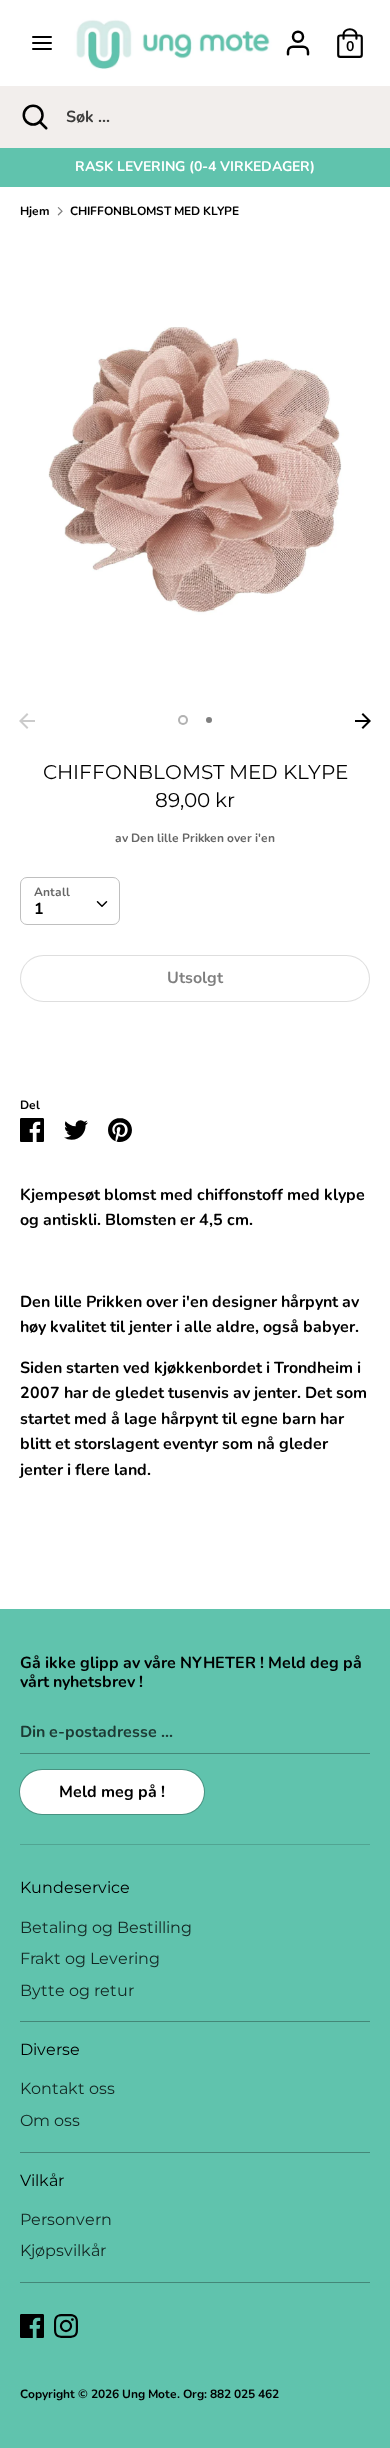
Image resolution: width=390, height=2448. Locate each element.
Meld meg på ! (112, 1792)
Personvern (66, 2219)
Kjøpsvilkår (63, 2250)
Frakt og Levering (90, 1958)
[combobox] (70, 901)
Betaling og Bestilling (106, 1927)
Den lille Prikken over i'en (203, 838)
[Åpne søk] (33, 117)
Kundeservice (75, 1887)
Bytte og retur (77, 1990)
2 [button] (209, 720)
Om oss (50, 2120)
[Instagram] (66, 2325)
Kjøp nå (195, 1039)
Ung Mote (149, 2394)
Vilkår (42, 2180)
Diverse (50, 2049)
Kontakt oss (67, 2088)
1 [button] (183, 720)
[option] (195, 167)
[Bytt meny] (42, 43)
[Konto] (298, 35)
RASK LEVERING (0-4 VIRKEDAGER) (195, 166)
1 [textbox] (39, 909)
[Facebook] (32, 2325)
